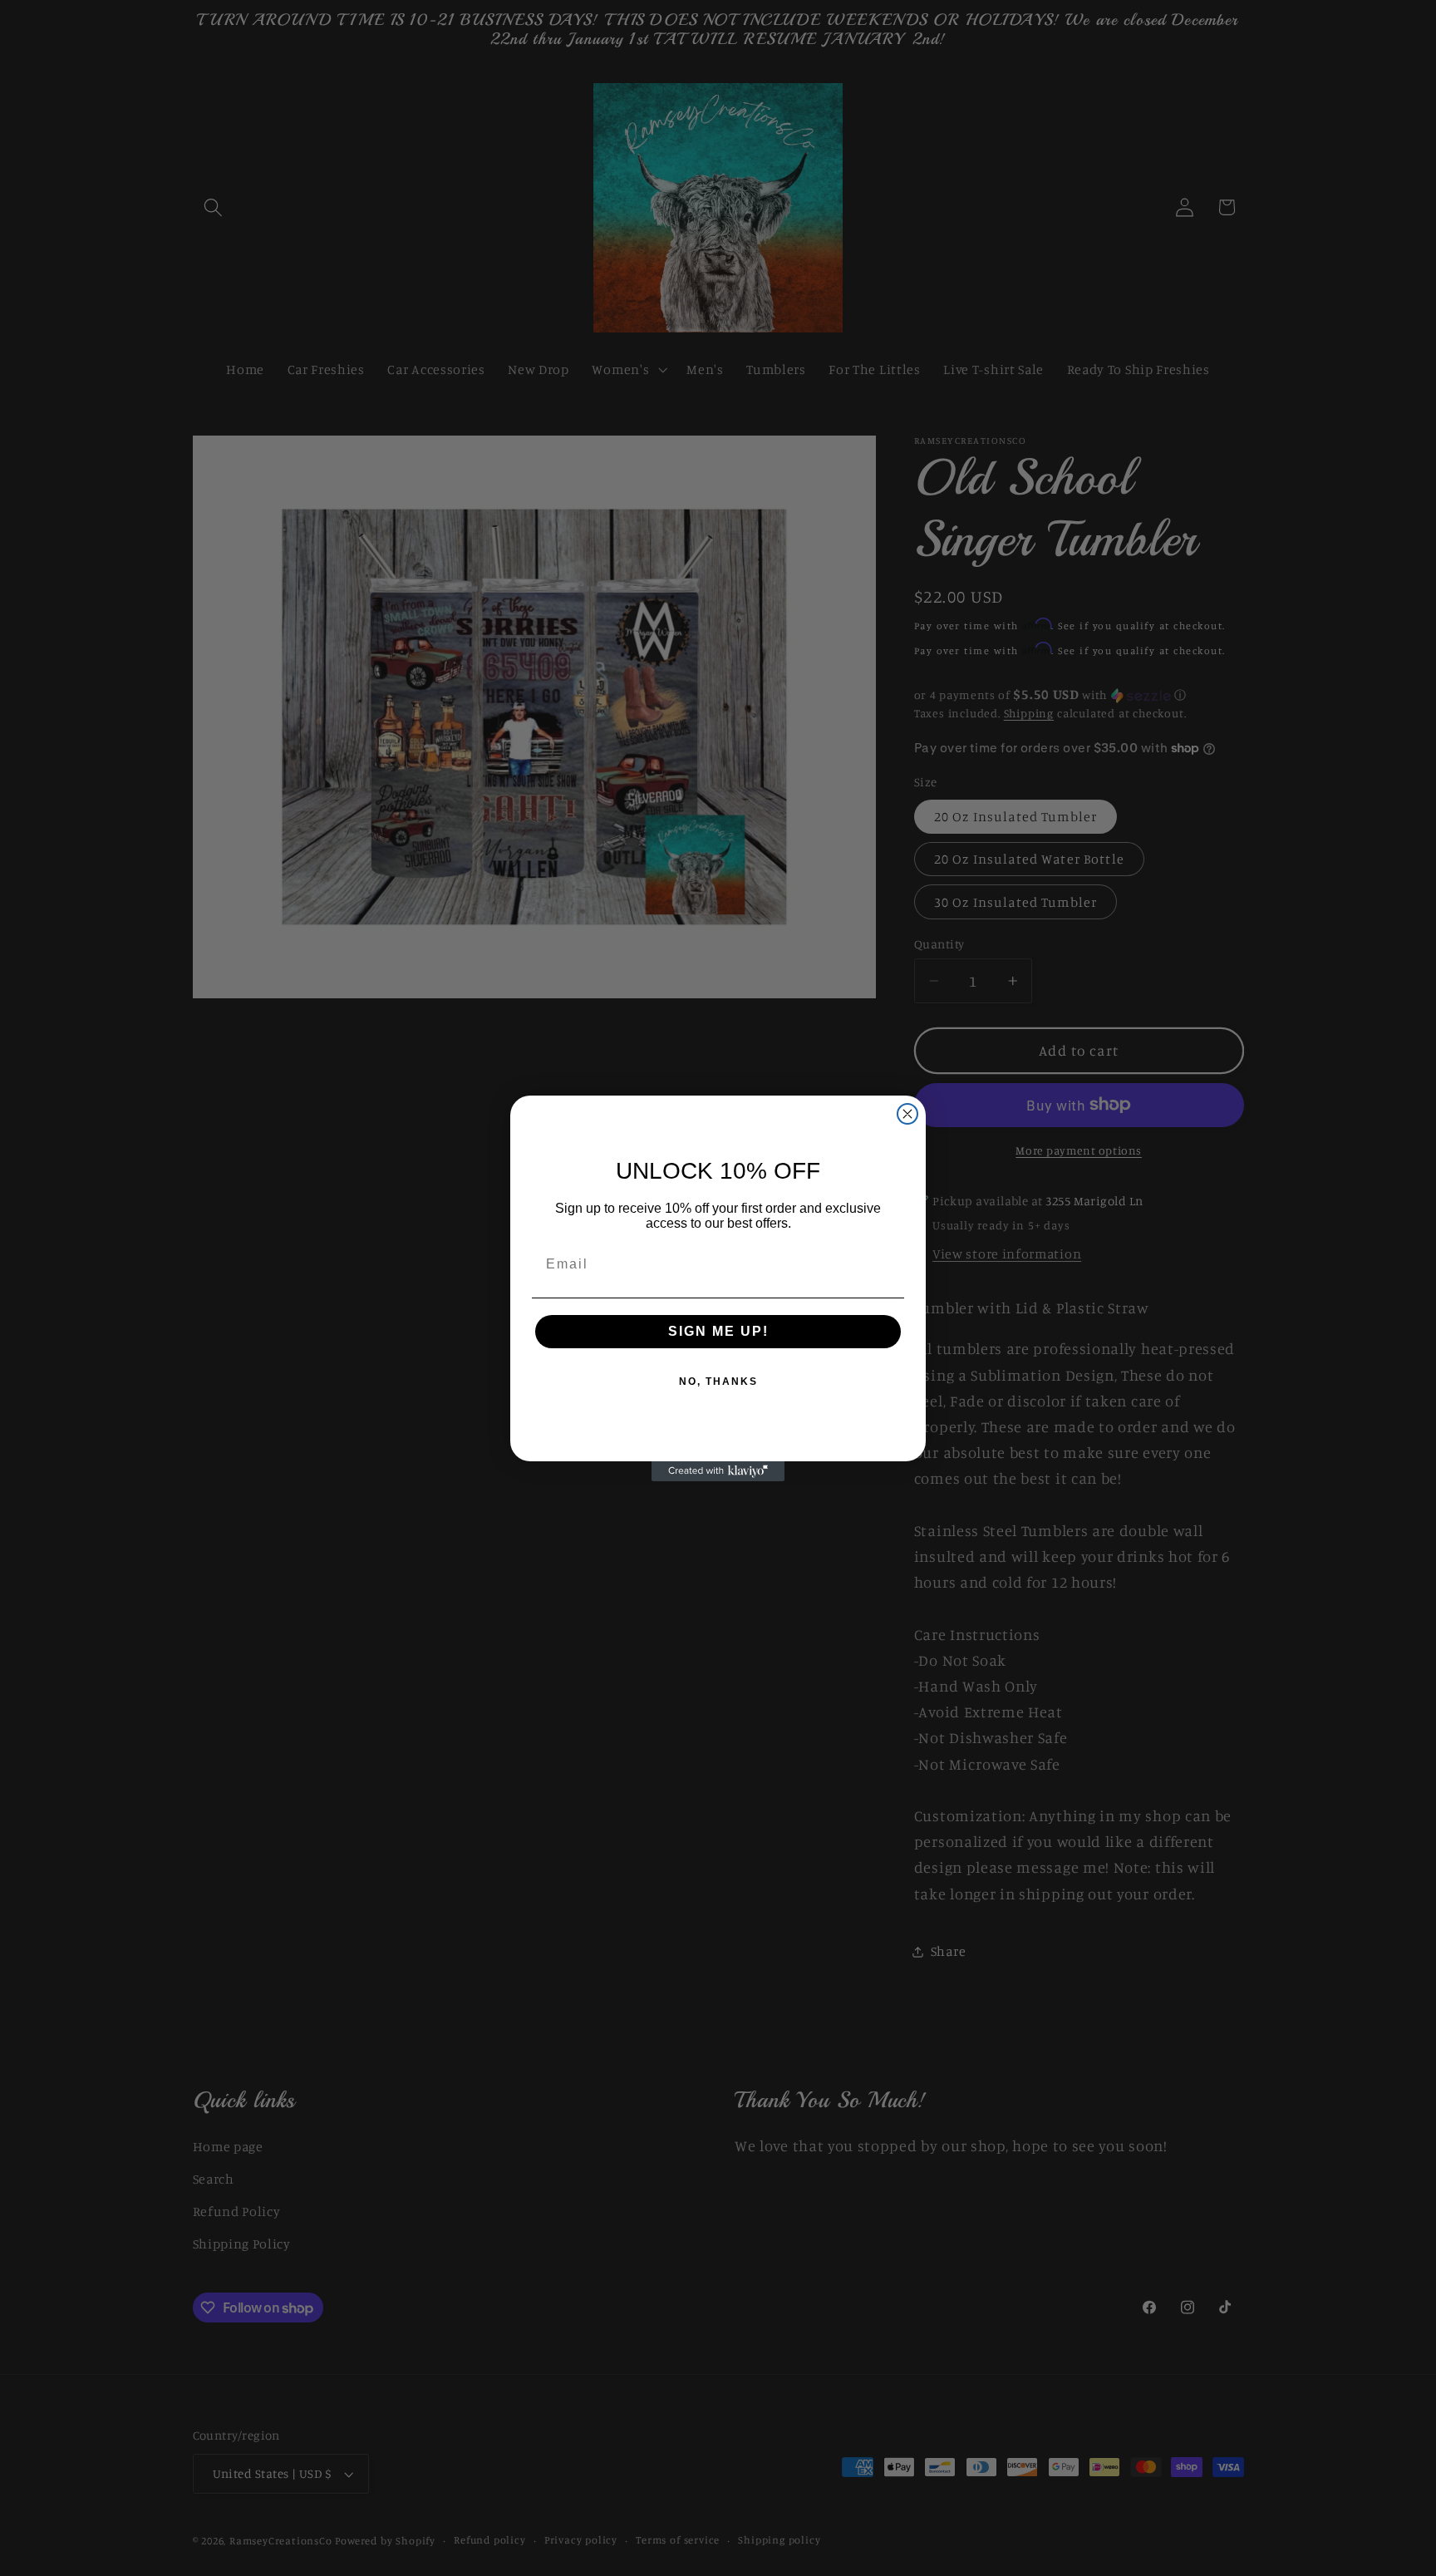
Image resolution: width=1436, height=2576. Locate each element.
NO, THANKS (718, 1382)
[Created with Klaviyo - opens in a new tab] (718, 1471)
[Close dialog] (907, 1114)
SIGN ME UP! (718, 1331)
